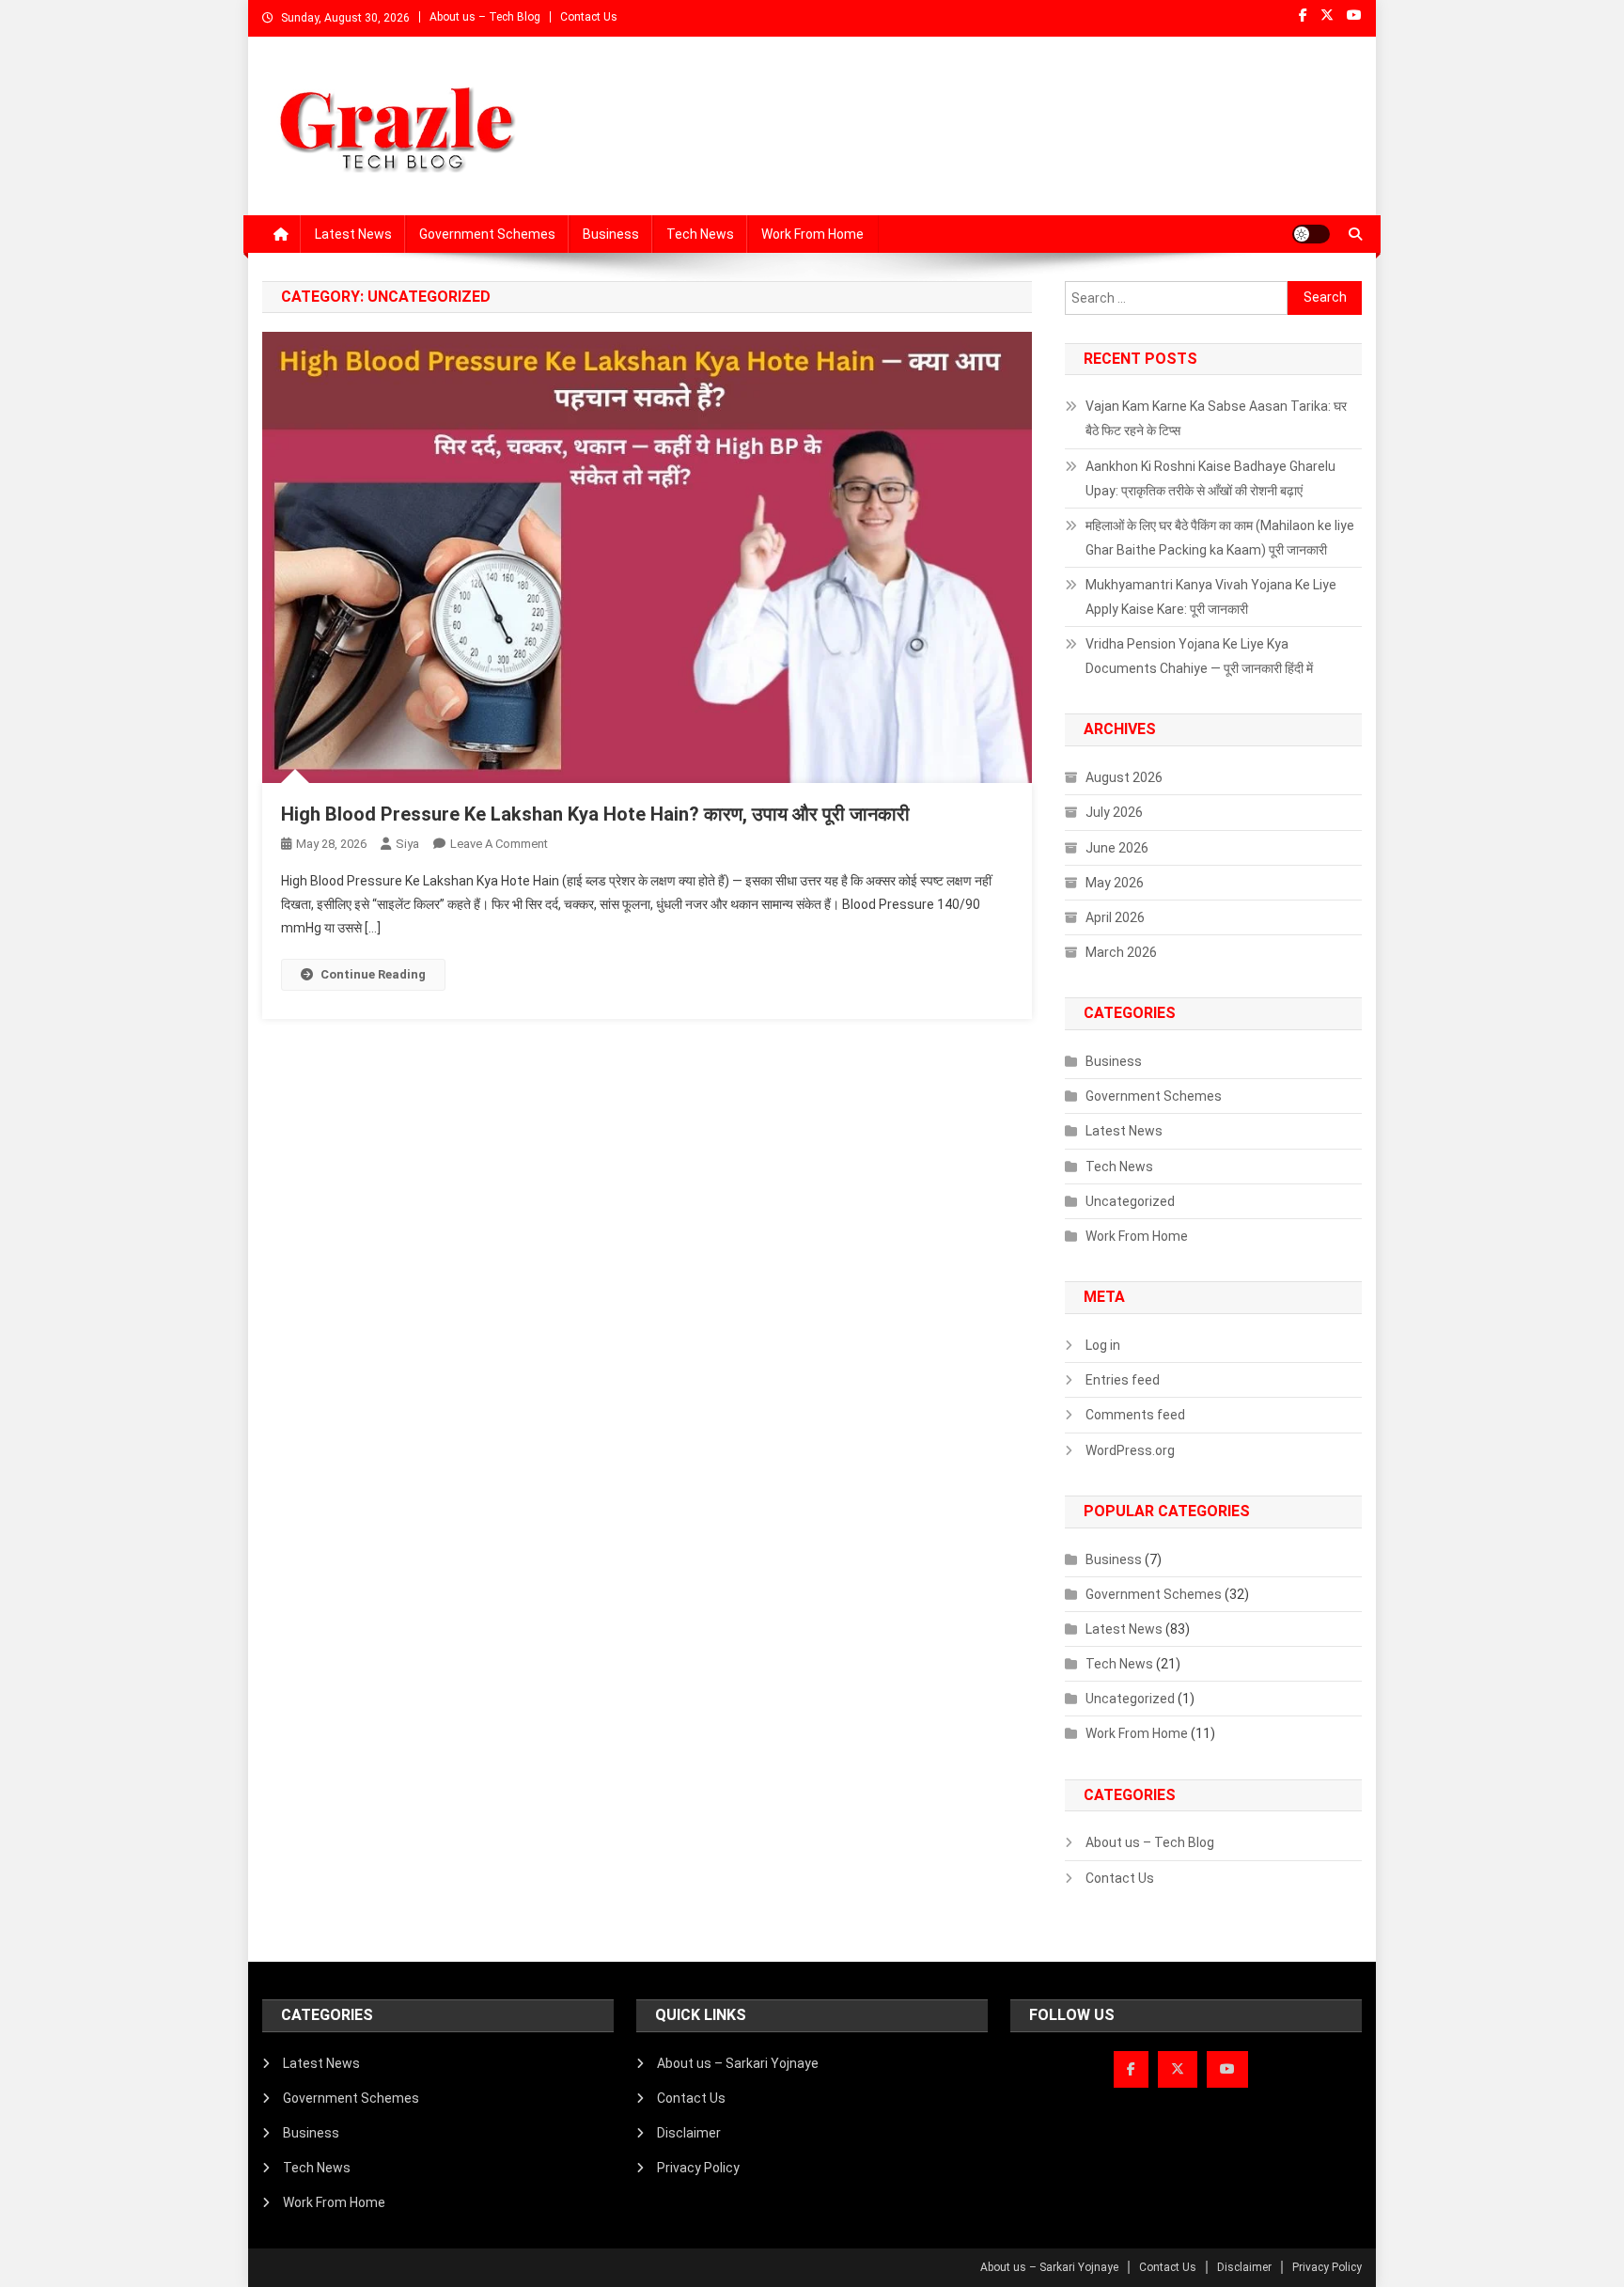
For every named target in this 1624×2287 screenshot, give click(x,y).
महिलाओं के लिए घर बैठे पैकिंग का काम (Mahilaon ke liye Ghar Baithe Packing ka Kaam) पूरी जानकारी (1220, 538)
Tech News (700, 234)
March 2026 (1121, 952)
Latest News (353, 234)
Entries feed (1123, 1380)
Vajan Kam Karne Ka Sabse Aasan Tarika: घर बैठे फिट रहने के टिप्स (1216, 418)
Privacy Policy (698, 2168)
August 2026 (1124, 777)
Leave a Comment (499, 844)
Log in (1103, 1345)
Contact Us (589, 17)
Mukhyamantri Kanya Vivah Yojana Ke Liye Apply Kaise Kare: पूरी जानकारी (1211, 597)
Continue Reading (373, 974)
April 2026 (1115, 917)
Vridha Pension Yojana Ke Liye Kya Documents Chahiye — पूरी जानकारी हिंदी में (1199, 656)
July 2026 (1114, 812)
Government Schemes (487, 234)
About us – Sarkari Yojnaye (738, 2063)
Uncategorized (1130, 1201)
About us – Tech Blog (485, 17)
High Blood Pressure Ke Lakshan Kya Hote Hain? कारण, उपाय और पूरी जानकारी (595, 814)
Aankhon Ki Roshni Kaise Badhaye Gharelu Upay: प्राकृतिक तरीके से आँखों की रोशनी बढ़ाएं (1210, 478)
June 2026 (1117, 848)
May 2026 (1115, 883)
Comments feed (1135, 1415)
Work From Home (812, 234)
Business (611, 234)
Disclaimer (689, 2133)
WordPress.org (1130, 1450)
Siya (407, 844)
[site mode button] (1311, 234)
